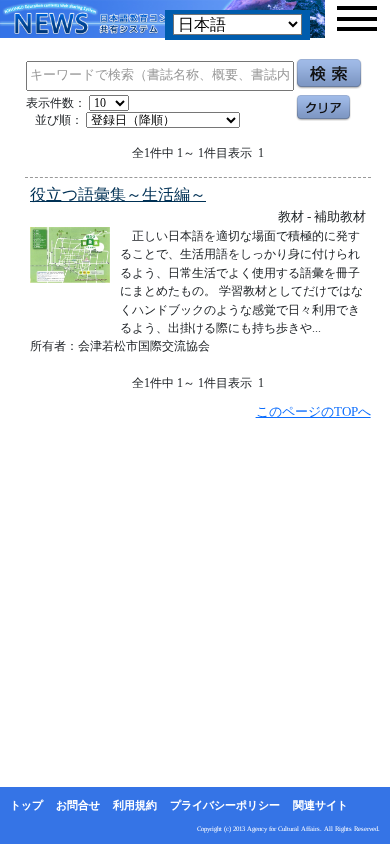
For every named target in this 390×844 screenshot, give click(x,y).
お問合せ (78, 805)
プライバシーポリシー (225, 805)
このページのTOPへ (313, 411)
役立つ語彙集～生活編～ (118, 194)
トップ (26, 805)
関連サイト (320, 805)
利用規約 (135, 805)
